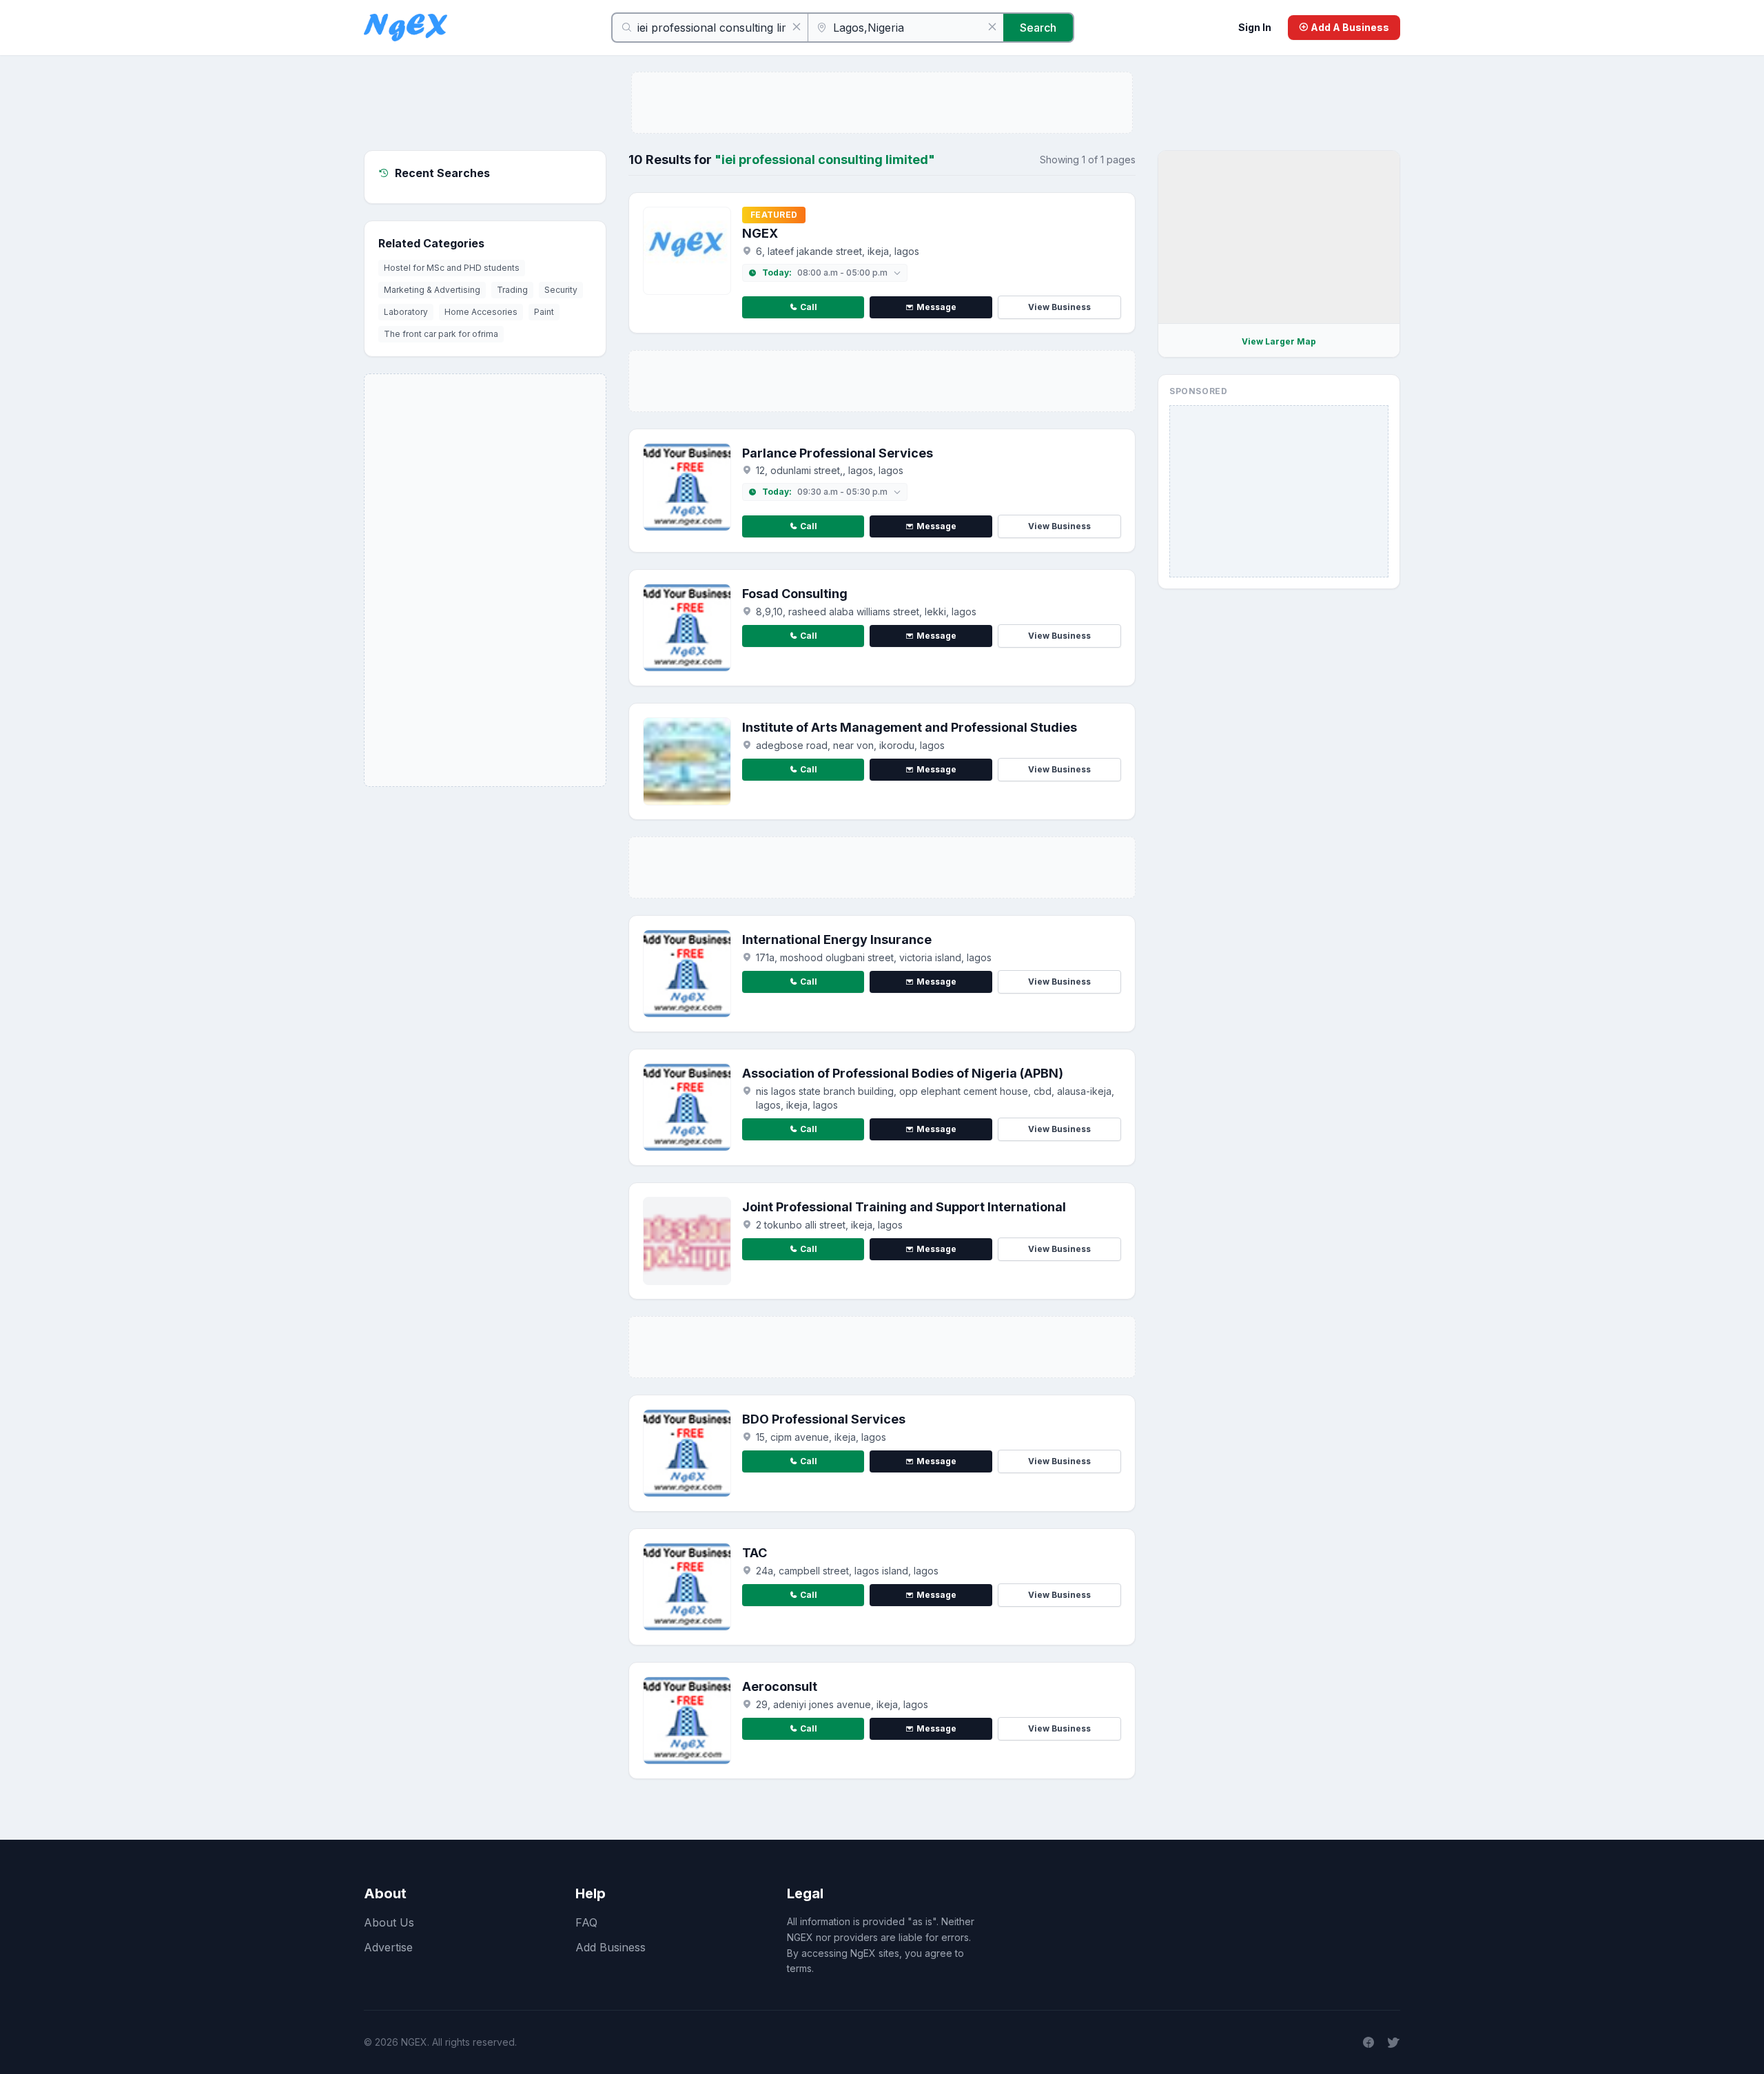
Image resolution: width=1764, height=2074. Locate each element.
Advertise (388, 1947)
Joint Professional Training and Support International (904, 1207)
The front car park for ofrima (441, 334)
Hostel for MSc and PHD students (452, 268)
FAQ (586, 1922)
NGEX (760, 233)
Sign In (1255, 27)
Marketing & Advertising (432, 290)
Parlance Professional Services (838, 453)
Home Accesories (481, 312)
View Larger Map (1279, 341)
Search (1038, 28)
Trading (512, 290)
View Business (1059, 307)
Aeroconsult (780, 1686)
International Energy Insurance (837, 940)
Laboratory (406, 312)
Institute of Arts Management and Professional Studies (910, 727)
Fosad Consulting (795, 594)
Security (561, 290)
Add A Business (1349, 27)
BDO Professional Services (824, 1419)
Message (936, 307)
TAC (755, 1553)
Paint (544, 312)
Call (809, 307)
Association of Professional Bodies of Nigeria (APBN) (903, 1073)
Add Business (611, 1947)
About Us (389, 1922)
